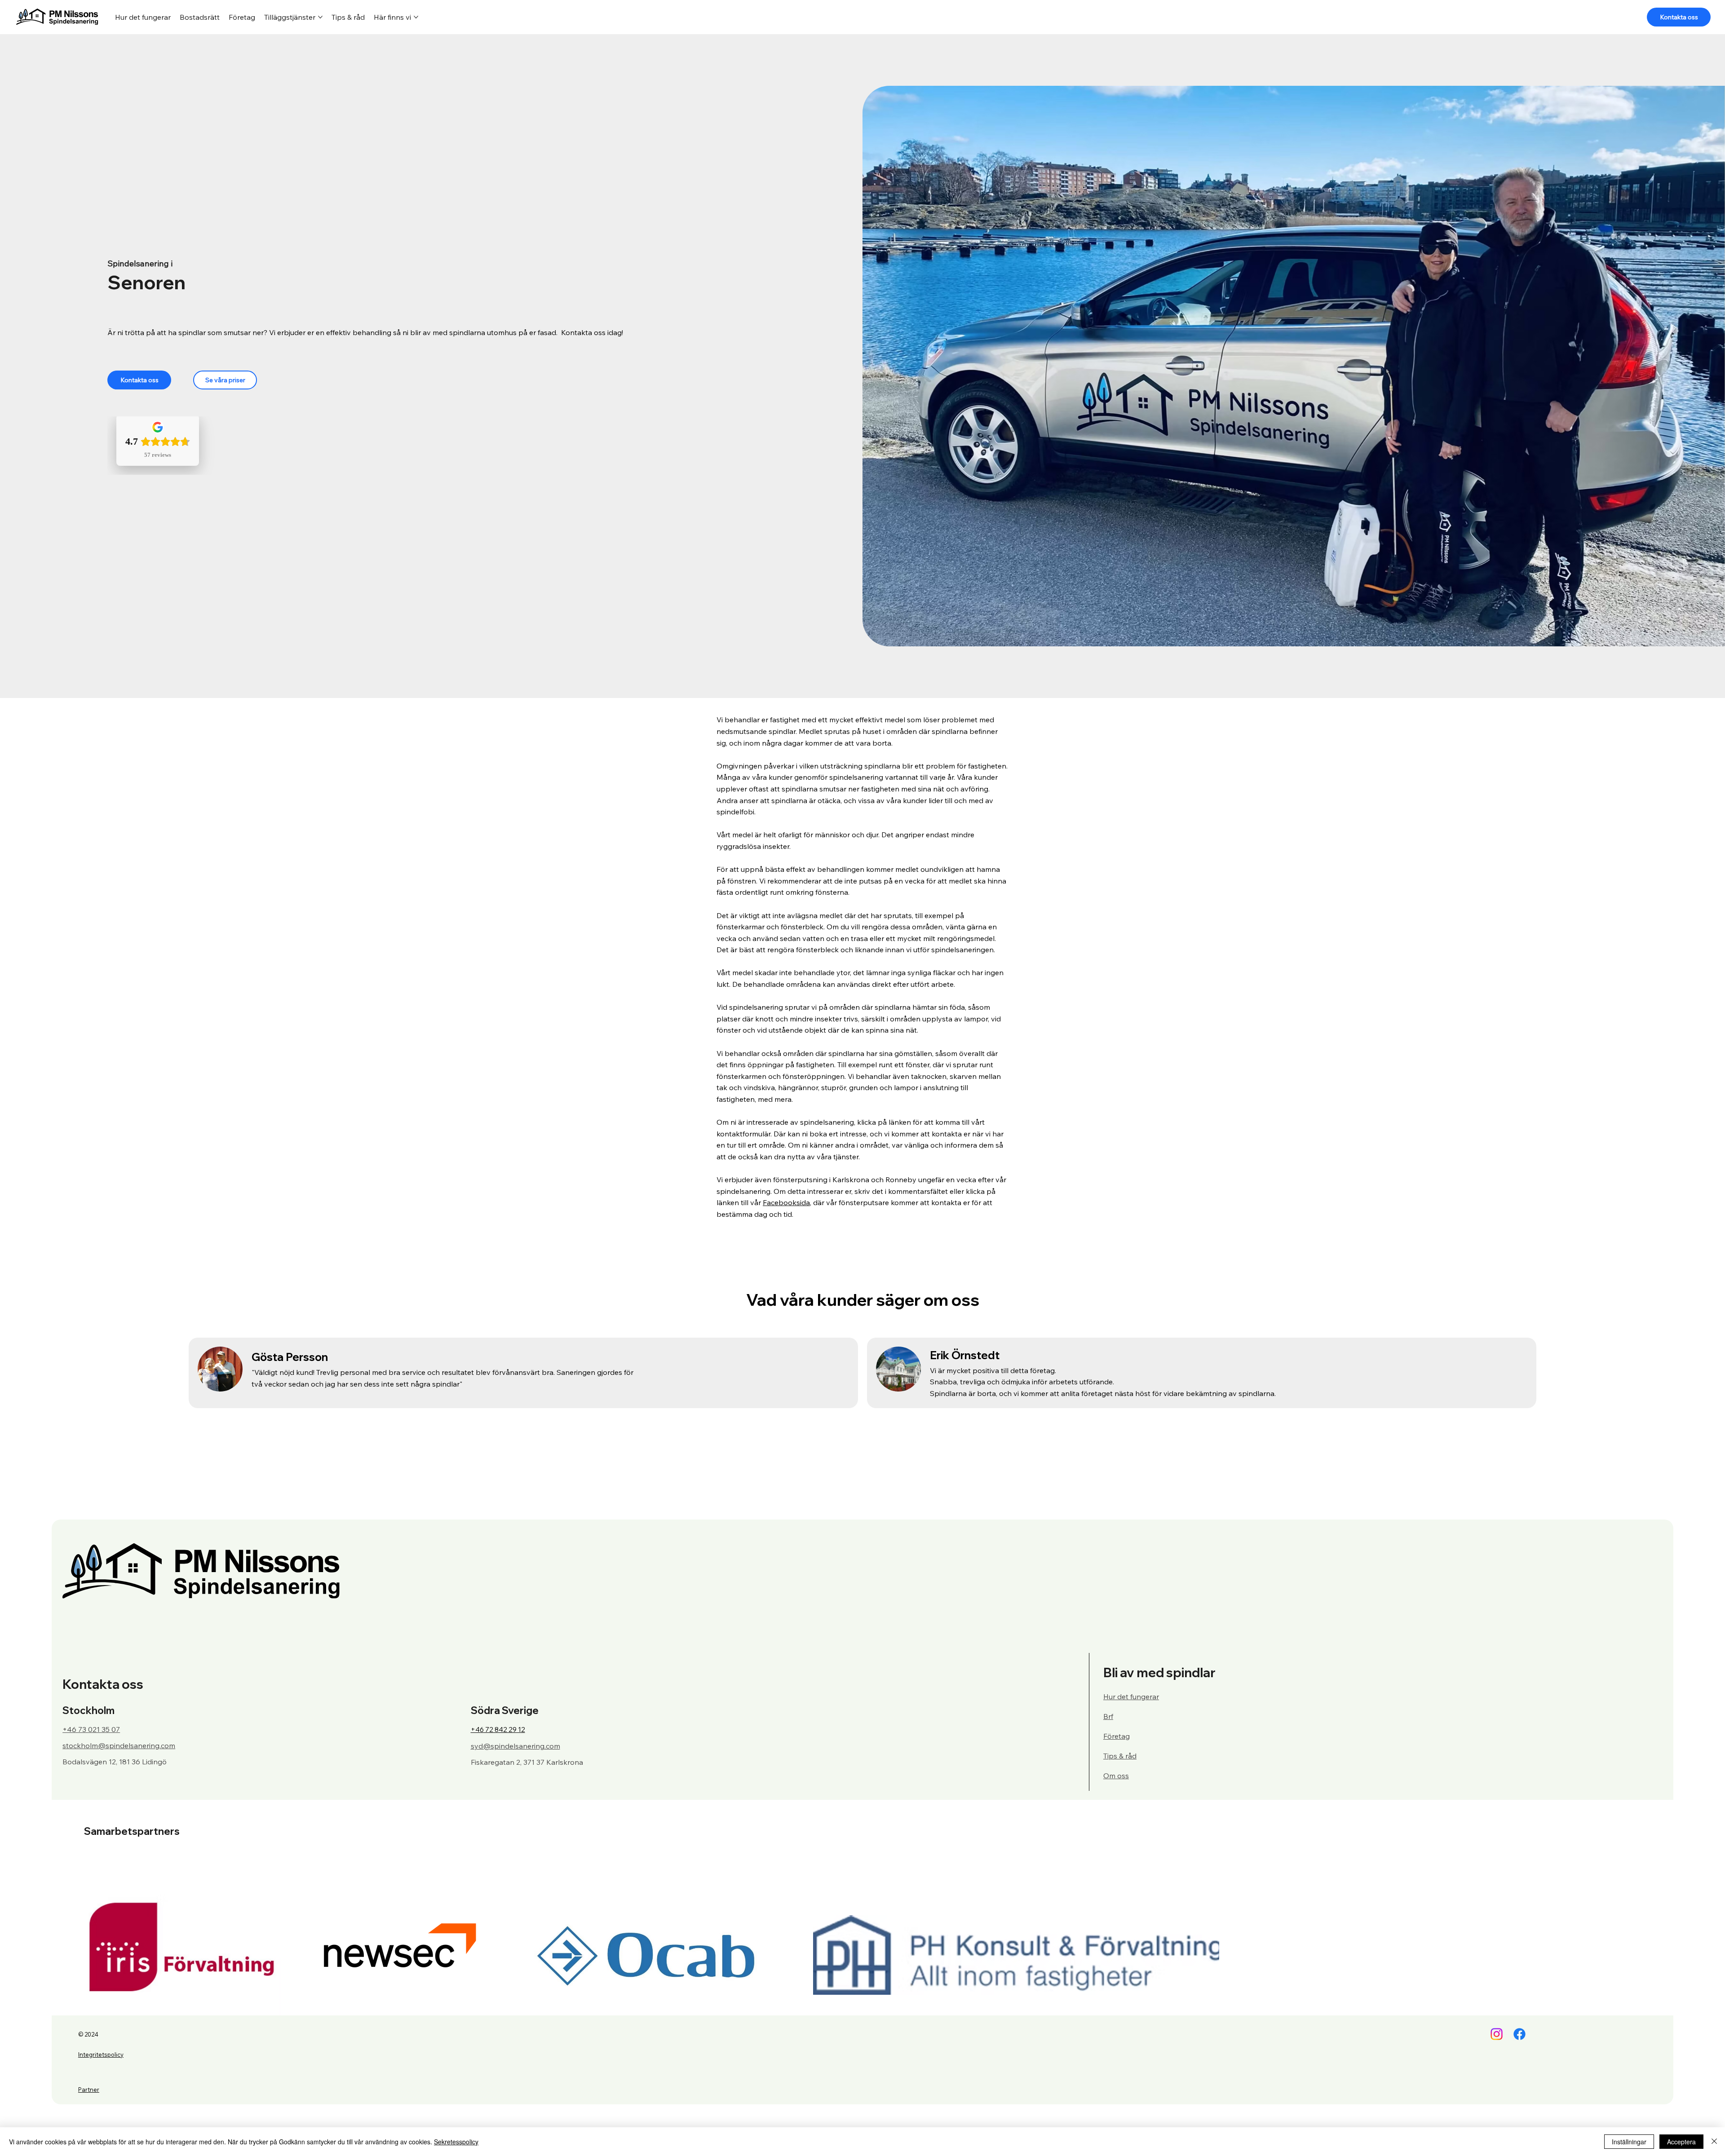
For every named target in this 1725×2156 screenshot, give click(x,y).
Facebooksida (786, 1202)
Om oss (1116, 1776)
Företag (1117, 1736)
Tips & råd (1120, 1756)
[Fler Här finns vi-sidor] (416, 17)
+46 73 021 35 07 (91, 1729)
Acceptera (1681, 2142)
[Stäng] (1714, 2142)
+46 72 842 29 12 (498, 1730)
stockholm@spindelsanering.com (119, 1745)
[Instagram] (1497, 2034)
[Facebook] (1519, 2034)
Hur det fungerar (1131, 1697)
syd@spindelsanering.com (515, 1746)
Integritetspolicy (101, 2054)
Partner (89, 2090)
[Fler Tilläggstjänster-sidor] (320, 17)
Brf (1108, 1716)
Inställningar (1629, 2142)
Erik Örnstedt (965, 1355)
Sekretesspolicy (456, 2142)
